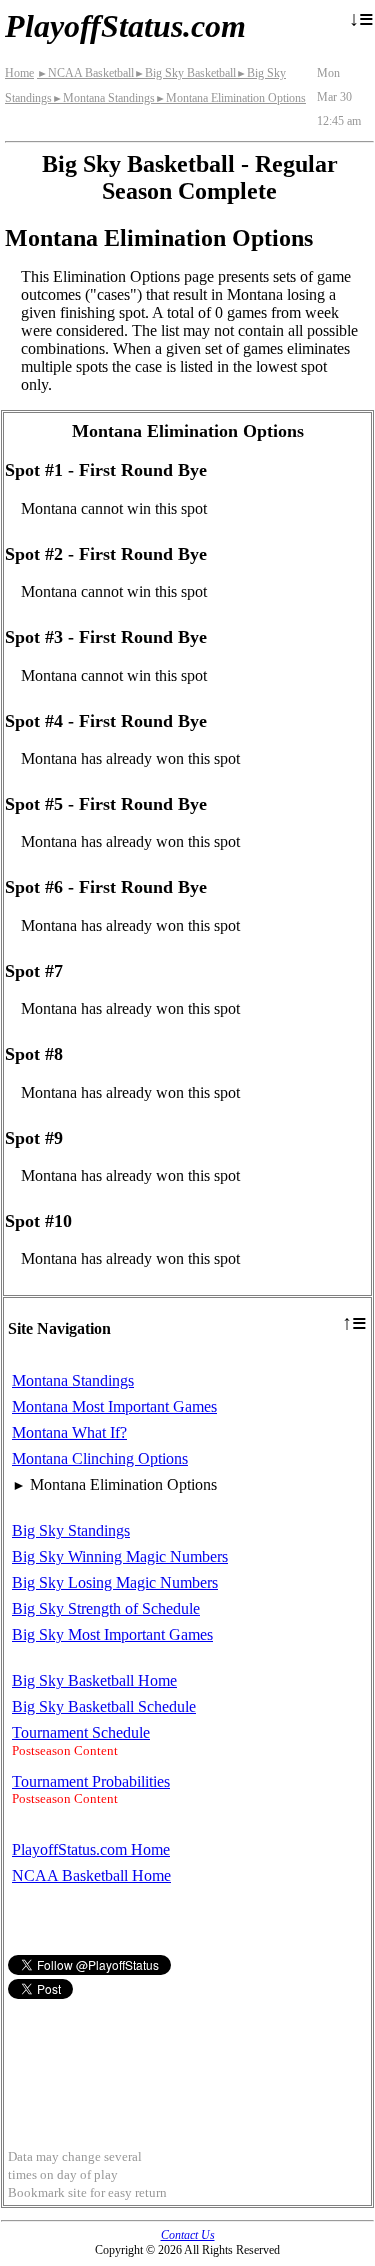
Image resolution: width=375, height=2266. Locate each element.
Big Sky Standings (71, 1530)
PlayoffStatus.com (125, 26)
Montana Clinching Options (100, 1458)
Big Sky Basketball (185, 73)
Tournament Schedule (81, 1732)
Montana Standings (103, 98)
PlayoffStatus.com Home (91, 1849)
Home (19, 73)
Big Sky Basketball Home (94, 1680)
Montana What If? (69, 1432)
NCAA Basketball (85, 73)
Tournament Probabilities (91, 1781)
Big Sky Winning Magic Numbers (120, 1556)
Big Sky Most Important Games (112, 1634)
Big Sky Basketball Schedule (104, 1706)
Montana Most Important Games (114, 1406)
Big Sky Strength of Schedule (106, 1608)
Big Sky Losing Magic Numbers (115, 1582)
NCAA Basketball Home (91, 1875)
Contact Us (188, 2235)
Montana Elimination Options (230, 98)
